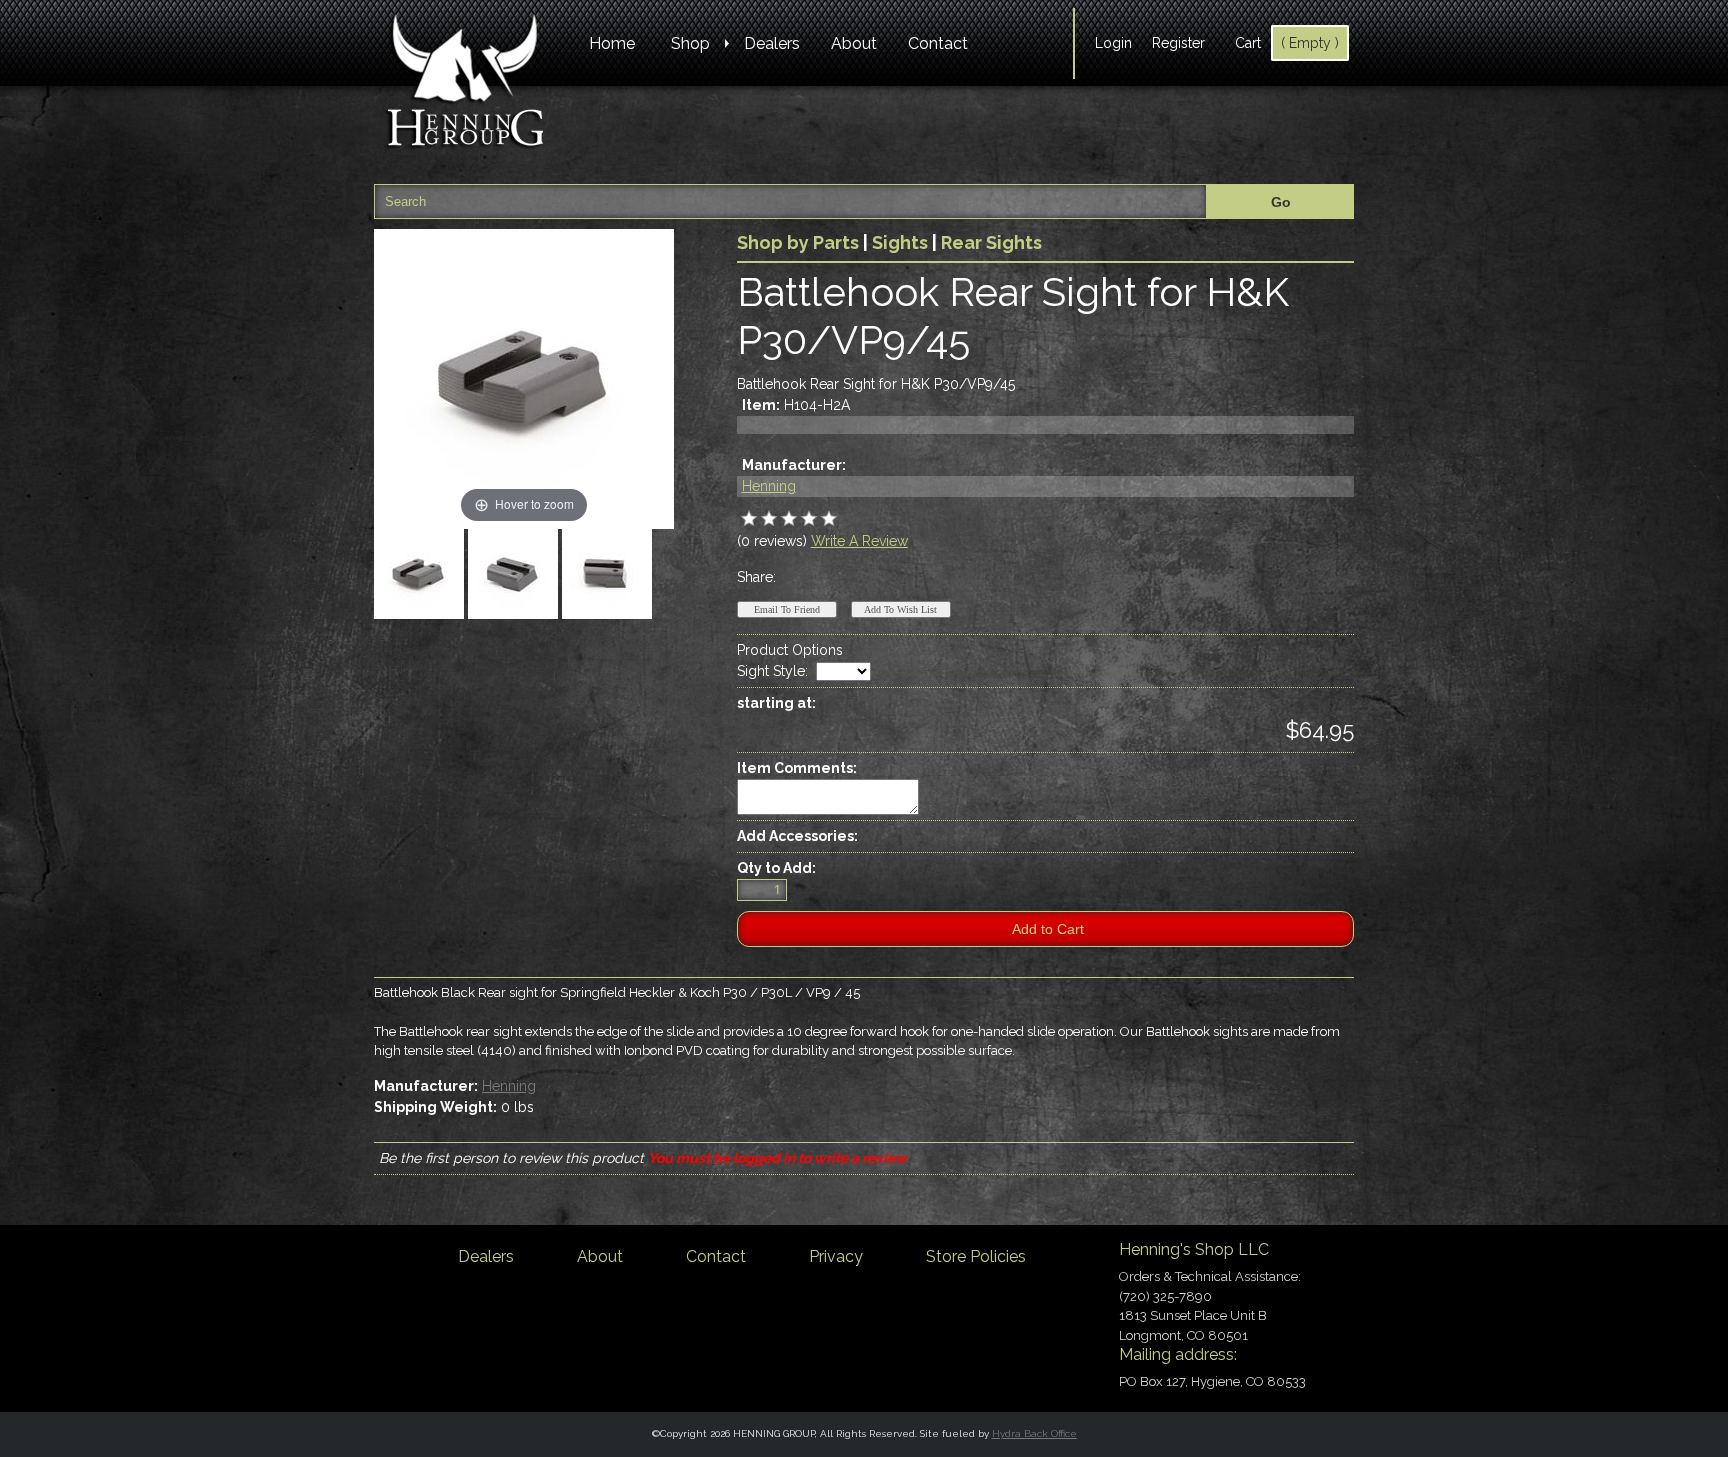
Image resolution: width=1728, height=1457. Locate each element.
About (854, 43)
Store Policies (976, 1256)
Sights (900, 242)
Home (612, 43)
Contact (938, 43)
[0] (749, 519)
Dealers (772, 43)
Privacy (836, 1256)
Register (1178, 43)
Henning (769, 486)
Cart (1248, 43)
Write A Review (859, 541)
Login (1113, 43)
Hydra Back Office (1034, 1433)
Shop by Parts (798, 242)
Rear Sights (991, 242)
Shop (690, 43)
